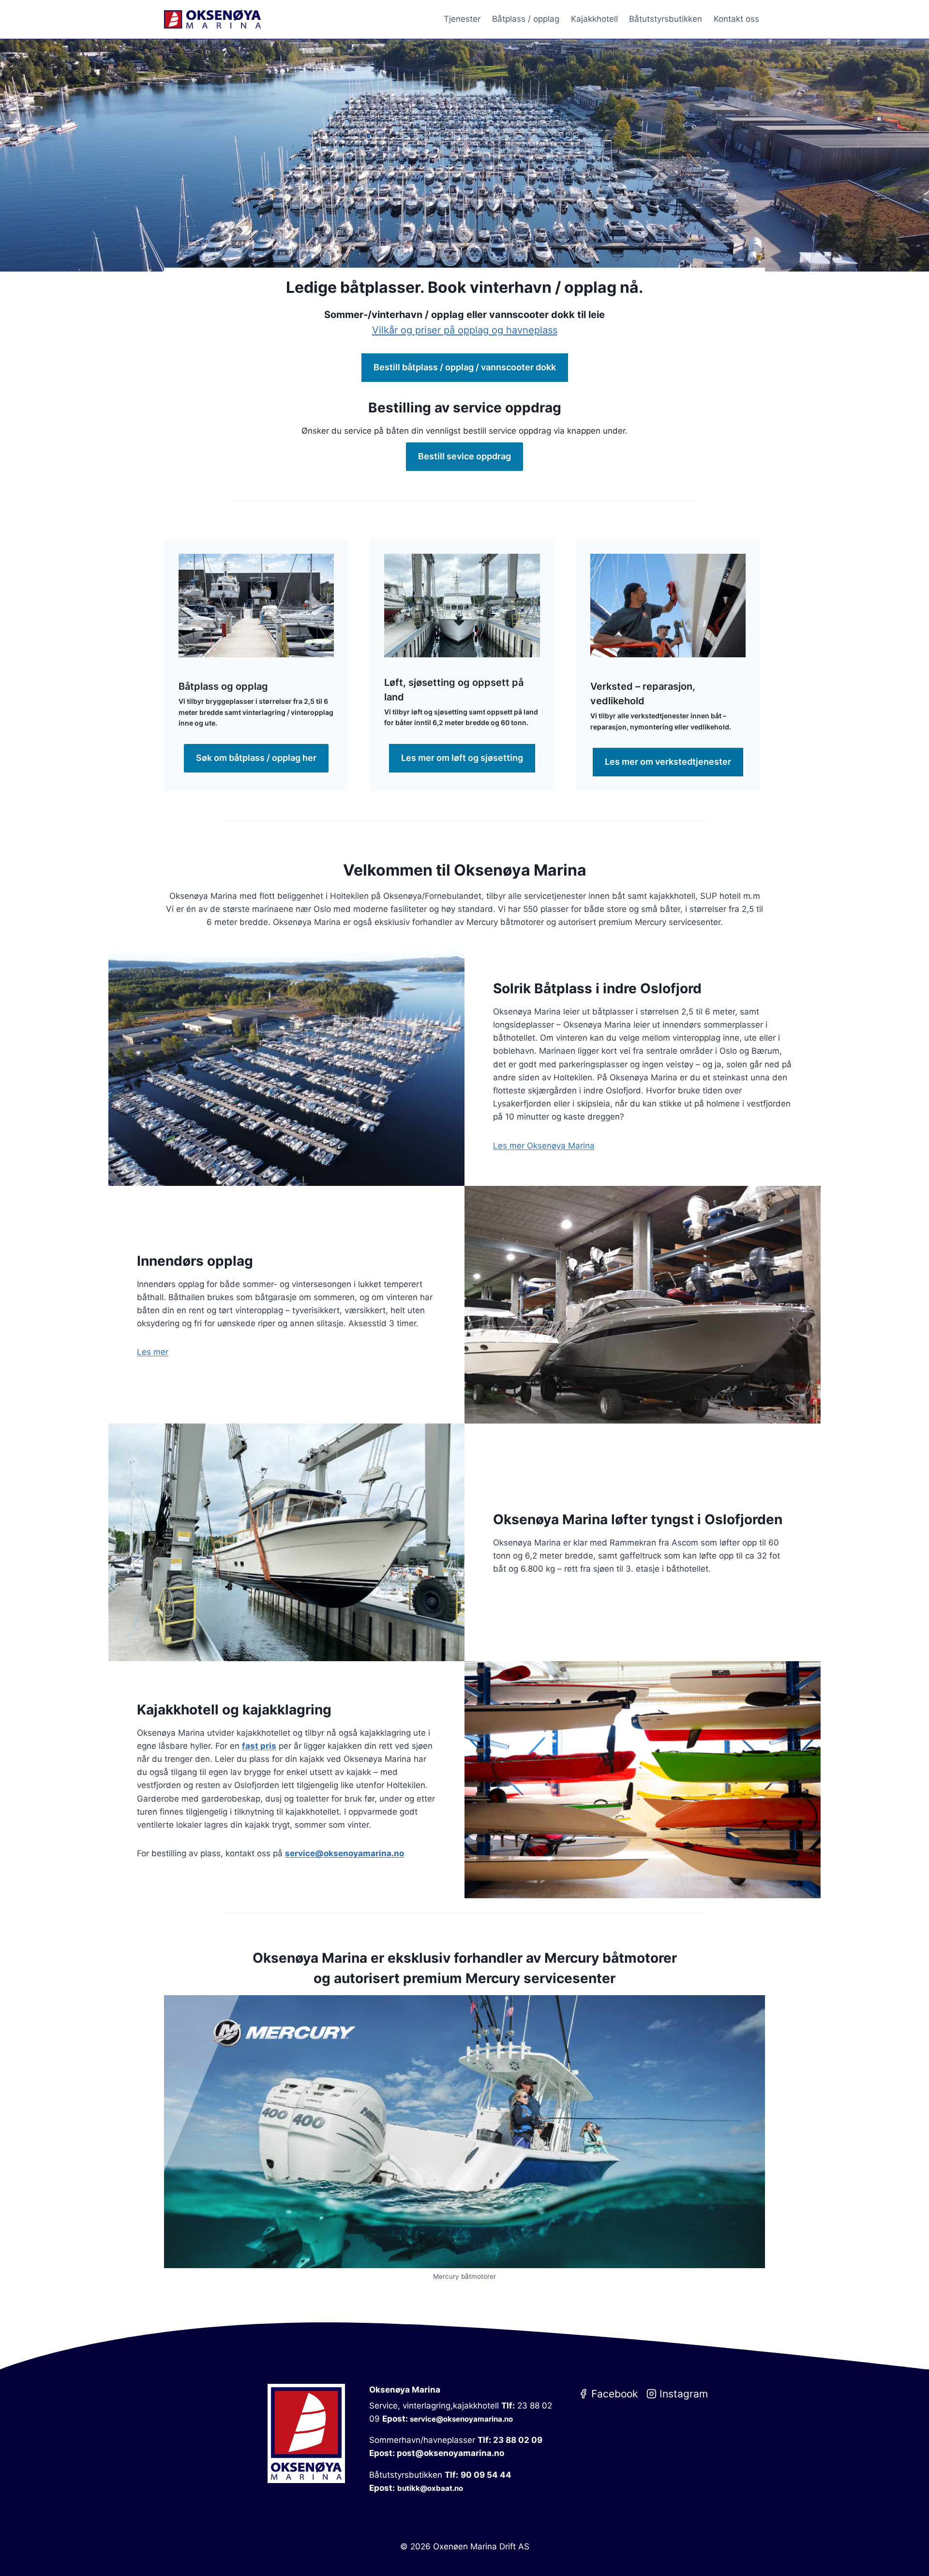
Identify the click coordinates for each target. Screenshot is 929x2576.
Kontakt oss (736, 19)
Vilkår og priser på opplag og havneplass (465, 330)
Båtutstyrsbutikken (666, 19)
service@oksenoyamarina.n (342, 1853)
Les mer (153, 1352)
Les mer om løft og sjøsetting (462, 758)
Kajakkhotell (594, 19)
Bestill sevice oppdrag (464, 456)
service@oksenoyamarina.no (461, 2419)
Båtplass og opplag (223, 686)
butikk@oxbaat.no (430, 2488)
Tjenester (462, 19)
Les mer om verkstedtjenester (668, 762)
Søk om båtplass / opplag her (256, 758)
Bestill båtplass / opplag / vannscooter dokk (465, 367)
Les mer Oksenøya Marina (544, 1146)
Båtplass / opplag (526, 19)
